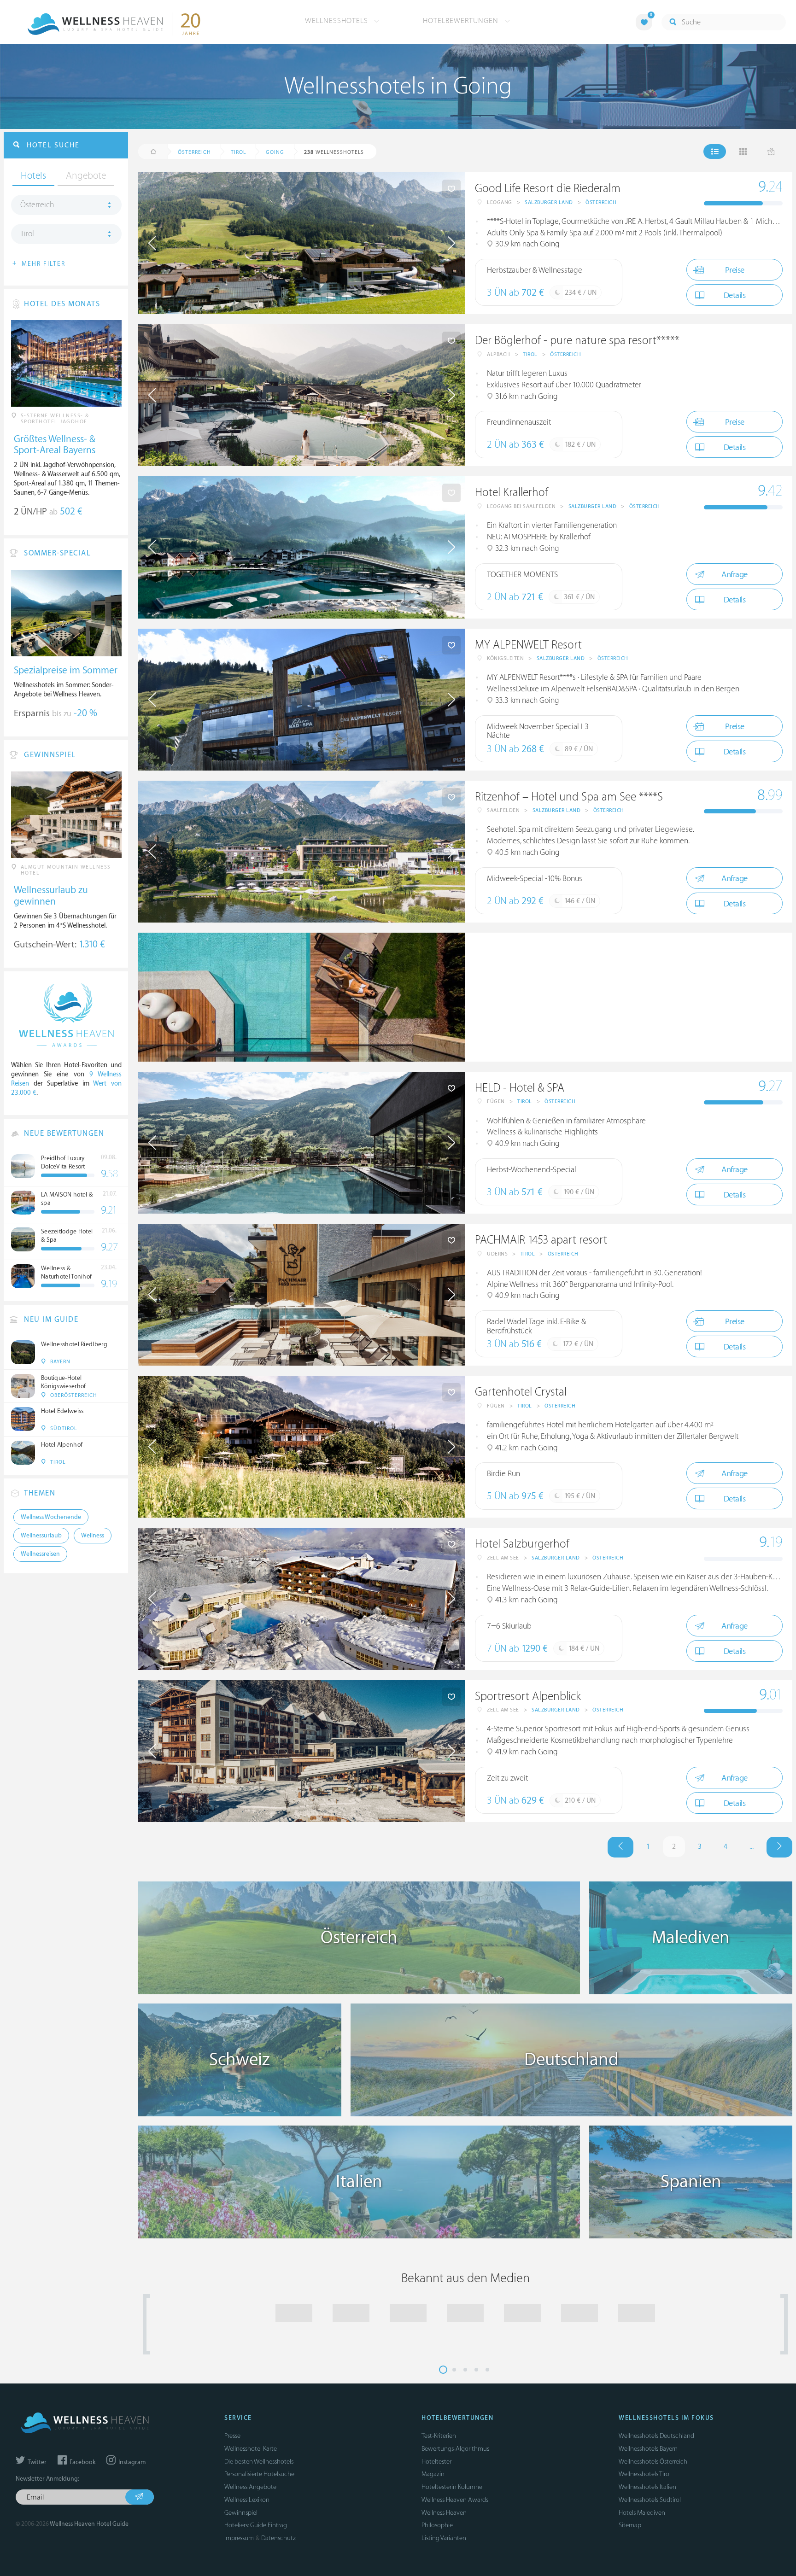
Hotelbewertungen (462, 21)
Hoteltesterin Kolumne (452, 2487)
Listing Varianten (444, 2538)
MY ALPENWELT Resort (528, 645)
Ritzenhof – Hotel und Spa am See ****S (569, 797)
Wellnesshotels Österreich (653, 2462)
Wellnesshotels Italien (647, 2487)
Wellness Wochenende (51, 1517)
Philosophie (437, 2525)
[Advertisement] (629, 997)
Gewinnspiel (241, 2513)
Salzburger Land (549, 202)
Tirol (530, 354)
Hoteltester (436, 2462)
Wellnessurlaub (41, 1536)
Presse (232, 2436)
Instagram (131, 2462)
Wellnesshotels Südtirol (650, 2500)
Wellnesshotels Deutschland (656, 2436)
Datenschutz (278, 2538)
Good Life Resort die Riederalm (548, 189)
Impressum (239, 2538)
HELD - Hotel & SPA (520, 1088)
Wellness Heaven (444, 2513)
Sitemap (630, 2525)
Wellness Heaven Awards (455, 2500)
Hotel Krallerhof (512, 493)
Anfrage (735, 575)
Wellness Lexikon (247, 2500)
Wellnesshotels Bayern (648, 2449)
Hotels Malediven (642, 2513)
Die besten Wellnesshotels (259, 2462)
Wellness (93, 1536)
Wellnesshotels (338, 21)
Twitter (36, 2462)
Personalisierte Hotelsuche (259, 2474)
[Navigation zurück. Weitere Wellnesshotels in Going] (620, 1847)
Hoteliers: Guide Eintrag (256, 2525)
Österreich (601, 202)
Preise (735, 270)
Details (735, 295)
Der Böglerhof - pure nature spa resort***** (577, 341)
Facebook (82, 2462)
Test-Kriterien (439, 2436)
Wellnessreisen (40, 1554)
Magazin (433, 2474)
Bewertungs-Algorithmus (455, 2449)
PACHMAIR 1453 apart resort (541, 1240)
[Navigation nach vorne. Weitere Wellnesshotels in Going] (779, 1847)
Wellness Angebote (250, 2487)
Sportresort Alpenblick (528, 1697)
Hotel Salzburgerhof (522, 1544)
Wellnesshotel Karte (251, 2449)
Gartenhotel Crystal (521, 1392)
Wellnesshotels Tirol (645, 2474)
